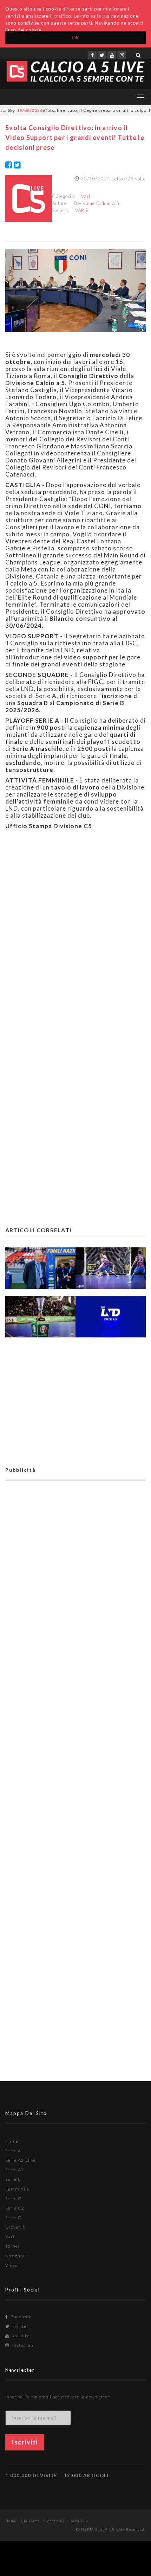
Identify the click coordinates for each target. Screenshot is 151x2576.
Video (12, 2265)
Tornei (12, 2246)
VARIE (82, 210)
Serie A (13, 2151)
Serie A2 (15, 2170)
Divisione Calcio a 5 (97, 203)
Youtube (20, 2336)
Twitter (20, 2326)
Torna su (78, 2521)
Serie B (13, 2179)
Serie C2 (15, 2208)
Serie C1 (15, 2198)
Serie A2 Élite (20, 2160)
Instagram (23, 2345)
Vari (86, 196)
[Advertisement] (75, 930)
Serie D (14, 2217)
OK (76, 38)
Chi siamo (31, 2521)
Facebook (21, 2317)
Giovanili (16, 2227)
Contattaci (55, 2521)
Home (12, 2141)
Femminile (17, 2189)
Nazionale (16, 2256)
